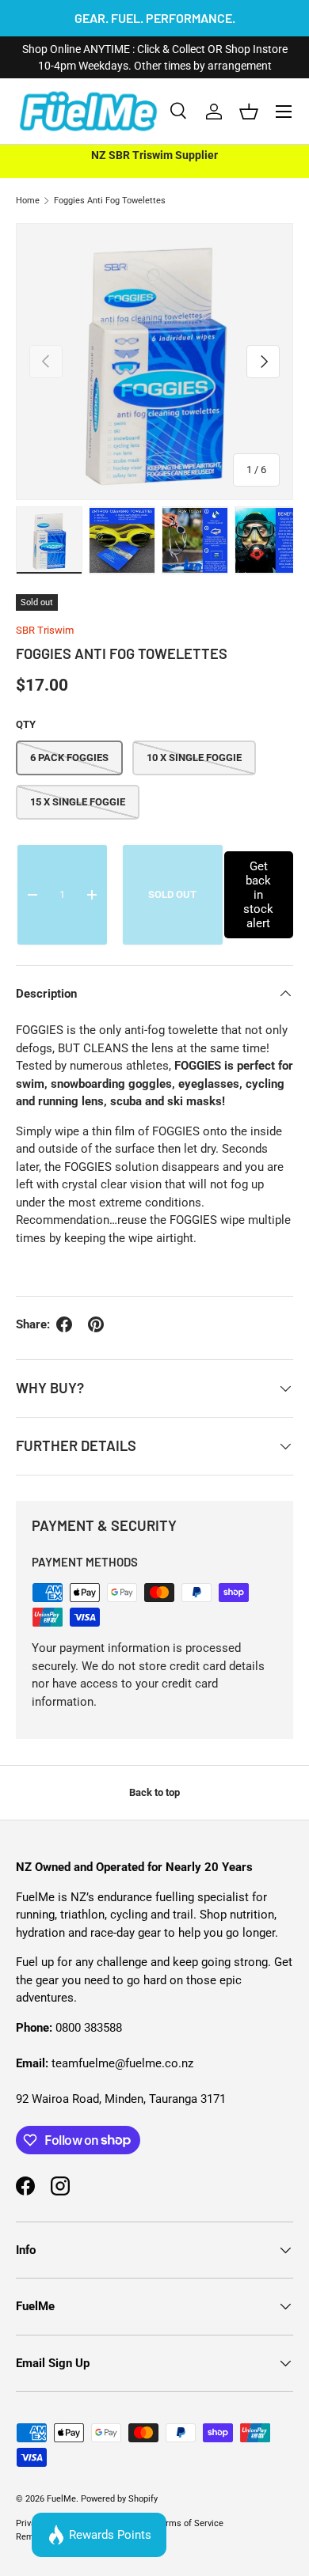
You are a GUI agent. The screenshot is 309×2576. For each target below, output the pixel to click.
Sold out (172, 894)
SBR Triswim (45, 630)
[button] (249, 112)
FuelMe (61, 2499)
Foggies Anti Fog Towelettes (110, 201)
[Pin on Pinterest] (96, 1324)
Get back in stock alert (258, 895)
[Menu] (284, 112)
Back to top (154, 1792)
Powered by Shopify (119, 2499)
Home (28, 201)
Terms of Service (190, 2523)
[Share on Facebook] (64, 1324)
